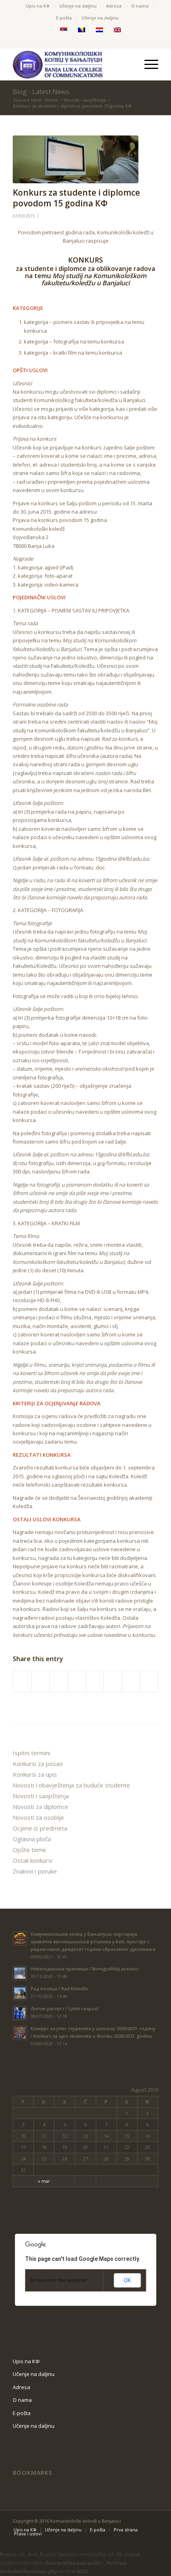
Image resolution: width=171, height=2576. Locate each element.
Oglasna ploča (32, 1839)
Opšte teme (29, 1850)
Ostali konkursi (33, 1860)
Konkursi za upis (35, 1774)
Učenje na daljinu (78, 6)
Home (51, 100)
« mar (44, 2181)
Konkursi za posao (38, 1764)
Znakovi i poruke (35, 1871)
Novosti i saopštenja (85, 100)
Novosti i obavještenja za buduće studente (71, 1785)
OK (127, 2280)
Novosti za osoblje (38, 1817)
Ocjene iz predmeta (40, 1828)
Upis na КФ (38, 6)
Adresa (114, 6)
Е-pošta (64, 18)
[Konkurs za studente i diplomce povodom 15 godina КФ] (76, 159)
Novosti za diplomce (41, 1807)
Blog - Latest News (41, 92)
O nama (140, 6)
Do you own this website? (59, 2280)
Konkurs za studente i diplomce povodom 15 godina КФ (76, 198)
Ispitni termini (31, 1753)
